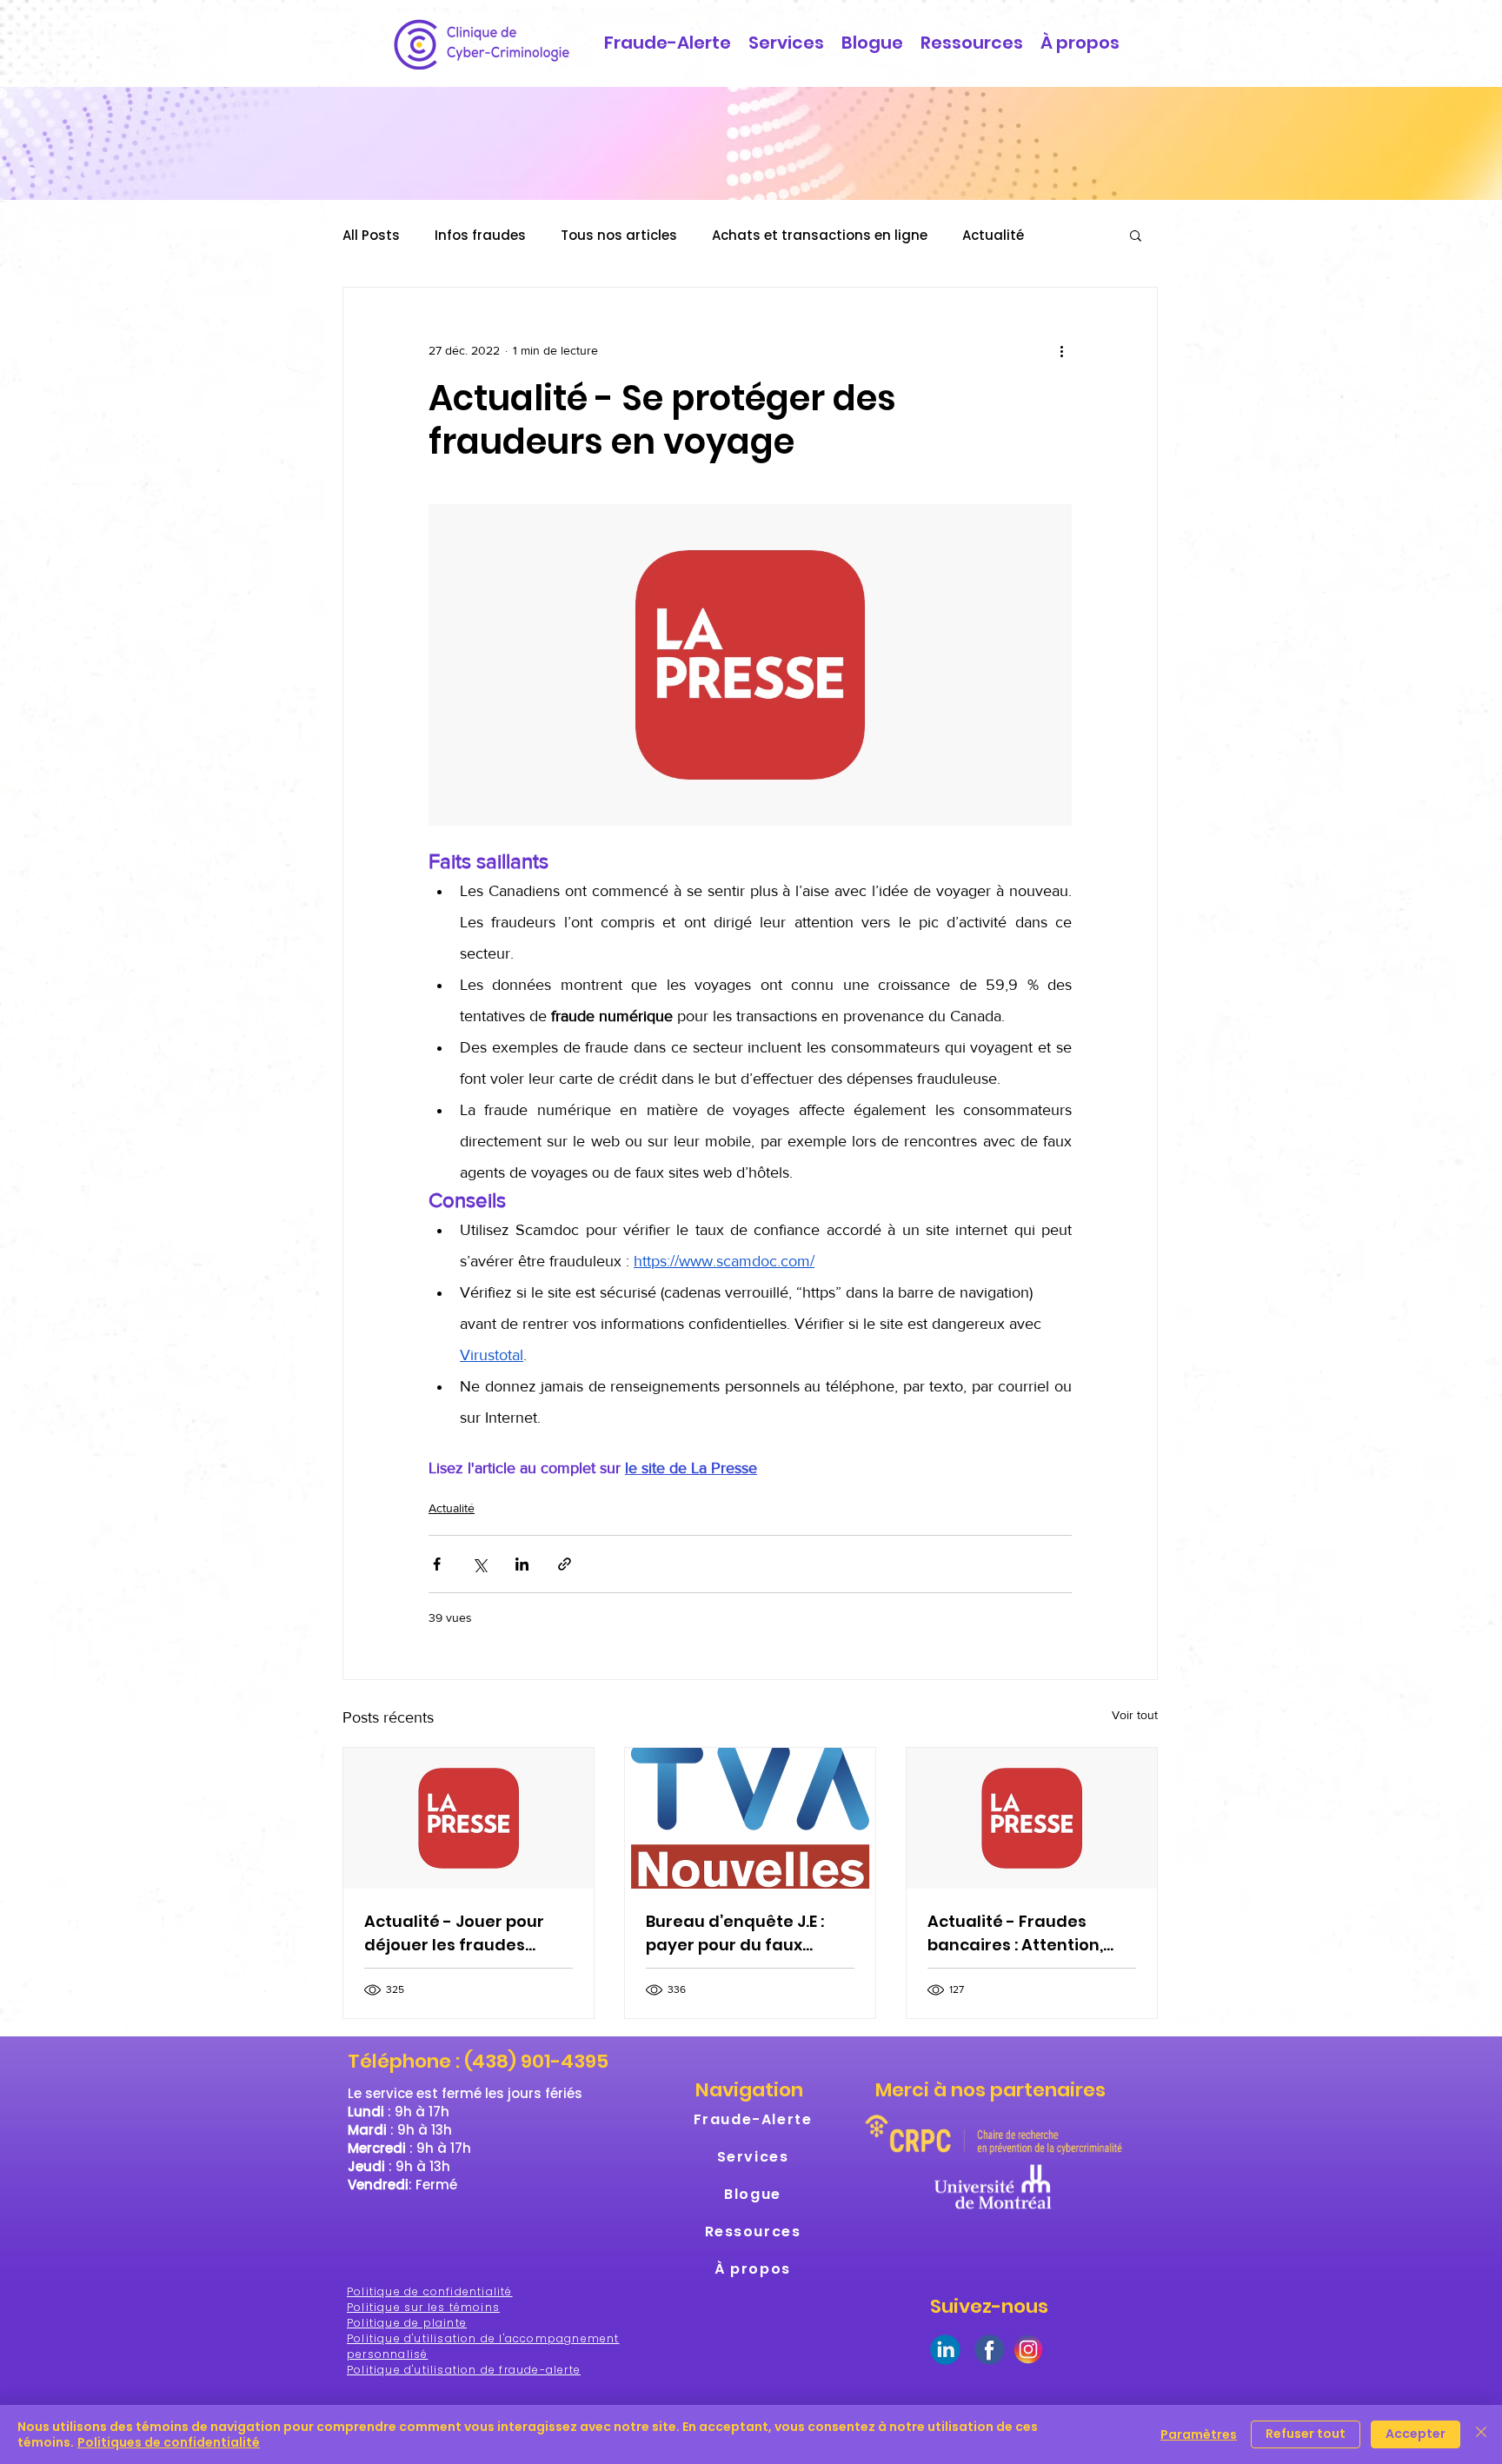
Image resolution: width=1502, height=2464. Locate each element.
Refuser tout (1306, 2434)
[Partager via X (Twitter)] (479, 1564)
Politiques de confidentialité (169, 2442)
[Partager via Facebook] (437, 1564)
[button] (1136, 235)
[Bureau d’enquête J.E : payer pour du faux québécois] (750, 1818)
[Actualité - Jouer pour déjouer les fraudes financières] (469, 1818)
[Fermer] (1481, 2434)
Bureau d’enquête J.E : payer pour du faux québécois (735, 1933)
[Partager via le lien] (565, 1564)
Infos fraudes (480, 235)
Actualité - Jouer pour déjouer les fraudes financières (454, 1933)
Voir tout (1135, 1715)
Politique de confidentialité (430, 2291)
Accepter (1416, 2434)
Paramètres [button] (1199, 2434)
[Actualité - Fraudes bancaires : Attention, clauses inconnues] (1032, 1818)
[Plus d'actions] (1061, 350)
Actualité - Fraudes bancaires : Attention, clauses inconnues (1015, 1933)
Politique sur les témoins (423, 2307)
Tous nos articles (619, 235)
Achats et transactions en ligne (820, 235)
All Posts (371, 235)
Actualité (993, 235)
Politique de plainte (407, 2323)
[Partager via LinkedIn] (522, 1564)
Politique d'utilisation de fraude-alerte (464, 2370)
